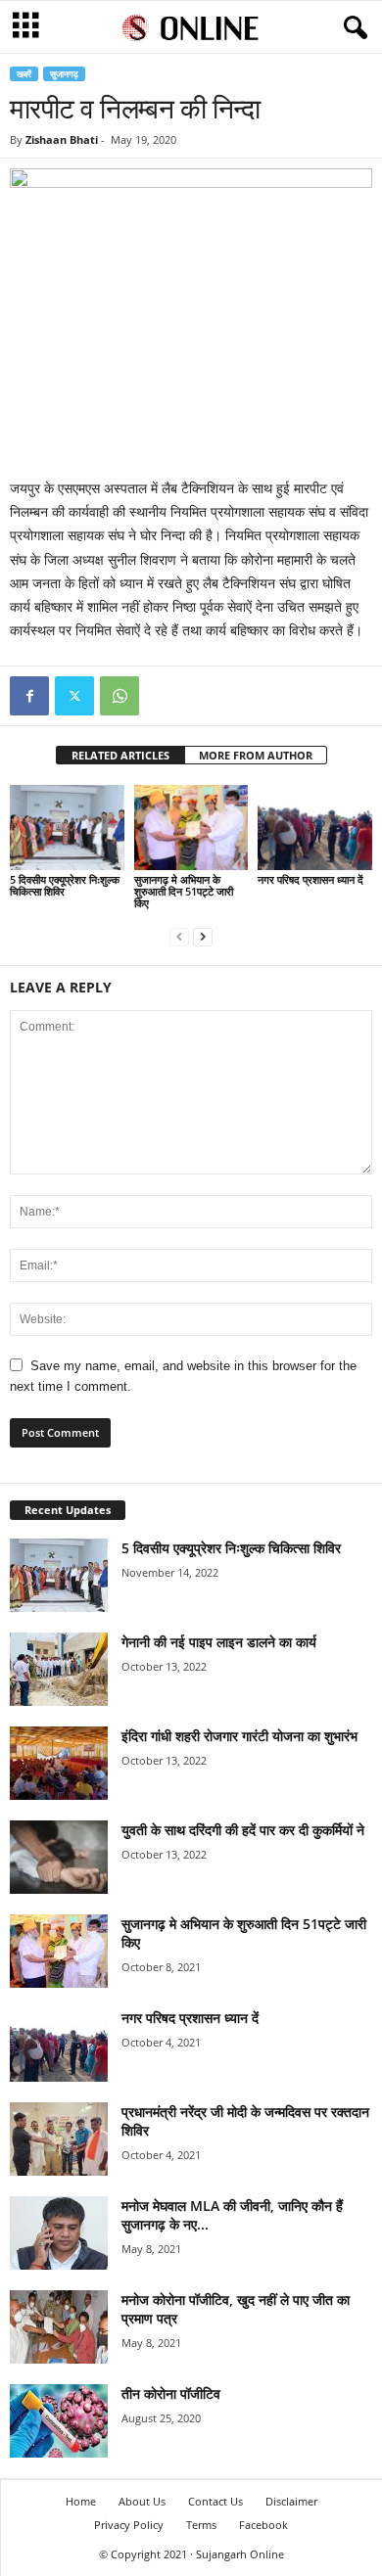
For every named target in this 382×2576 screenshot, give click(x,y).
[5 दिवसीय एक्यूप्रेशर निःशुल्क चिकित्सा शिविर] (67, 828)
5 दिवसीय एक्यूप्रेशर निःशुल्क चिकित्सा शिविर (65, 885)
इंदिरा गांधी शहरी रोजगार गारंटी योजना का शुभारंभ (239, 1736)
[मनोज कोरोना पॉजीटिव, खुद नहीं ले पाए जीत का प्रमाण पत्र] (59, 2327)
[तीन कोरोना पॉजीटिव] (59, 2421)
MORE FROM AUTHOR (256, 755)
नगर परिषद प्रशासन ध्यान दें (310, 879)
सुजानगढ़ (64, 74)
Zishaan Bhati (62, 139)
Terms (201, 2525)
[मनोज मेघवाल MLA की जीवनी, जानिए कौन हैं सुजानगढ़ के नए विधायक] (59, 2233)
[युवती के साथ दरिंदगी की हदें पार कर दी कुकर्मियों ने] (59, 1857)
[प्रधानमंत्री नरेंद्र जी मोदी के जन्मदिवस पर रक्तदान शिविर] (59, 2139)
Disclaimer (291, 2501)
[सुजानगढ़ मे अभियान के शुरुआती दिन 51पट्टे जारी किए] (191, 828)
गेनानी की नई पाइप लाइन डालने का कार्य (219, 1642)
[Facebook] (29, 696)
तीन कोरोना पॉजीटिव (171, 2393)
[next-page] (203, 936)
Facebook (263, 2525)
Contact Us (215, 2501)
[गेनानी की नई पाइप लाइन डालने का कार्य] (59, 1669)
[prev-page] (179, 936)
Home (81, 2501)
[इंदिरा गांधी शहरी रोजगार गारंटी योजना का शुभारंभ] (59, 1763)
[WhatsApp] (119, 696)
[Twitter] (74, 696)
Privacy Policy (129, 2525)
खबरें (24, 74)
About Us (142, 2501)
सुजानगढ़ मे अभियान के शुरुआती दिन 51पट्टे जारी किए (184, 891)
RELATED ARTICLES (120, 755)
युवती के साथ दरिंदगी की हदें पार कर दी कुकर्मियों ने (243, 1830)
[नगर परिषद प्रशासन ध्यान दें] (315, 828)
